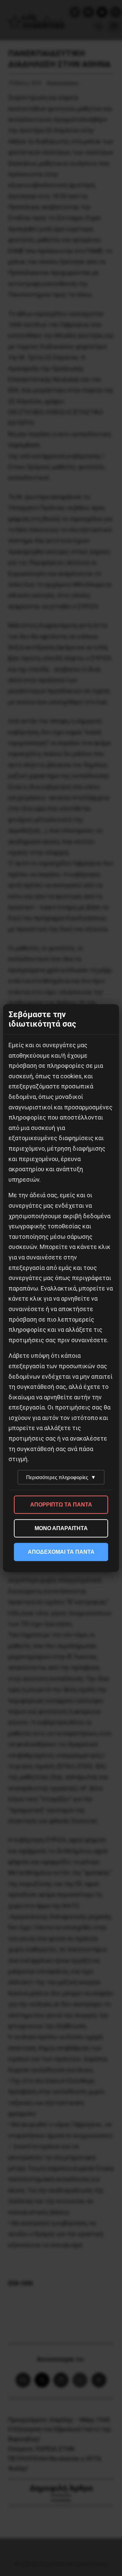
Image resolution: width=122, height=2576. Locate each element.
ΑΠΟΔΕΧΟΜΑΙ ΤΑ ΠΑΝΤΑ (61, 1552)
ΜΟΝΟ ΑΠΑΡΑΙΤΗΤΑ (61, 1528)
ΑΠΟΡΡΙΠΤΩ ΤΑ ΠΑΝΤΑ (61, 1505)
